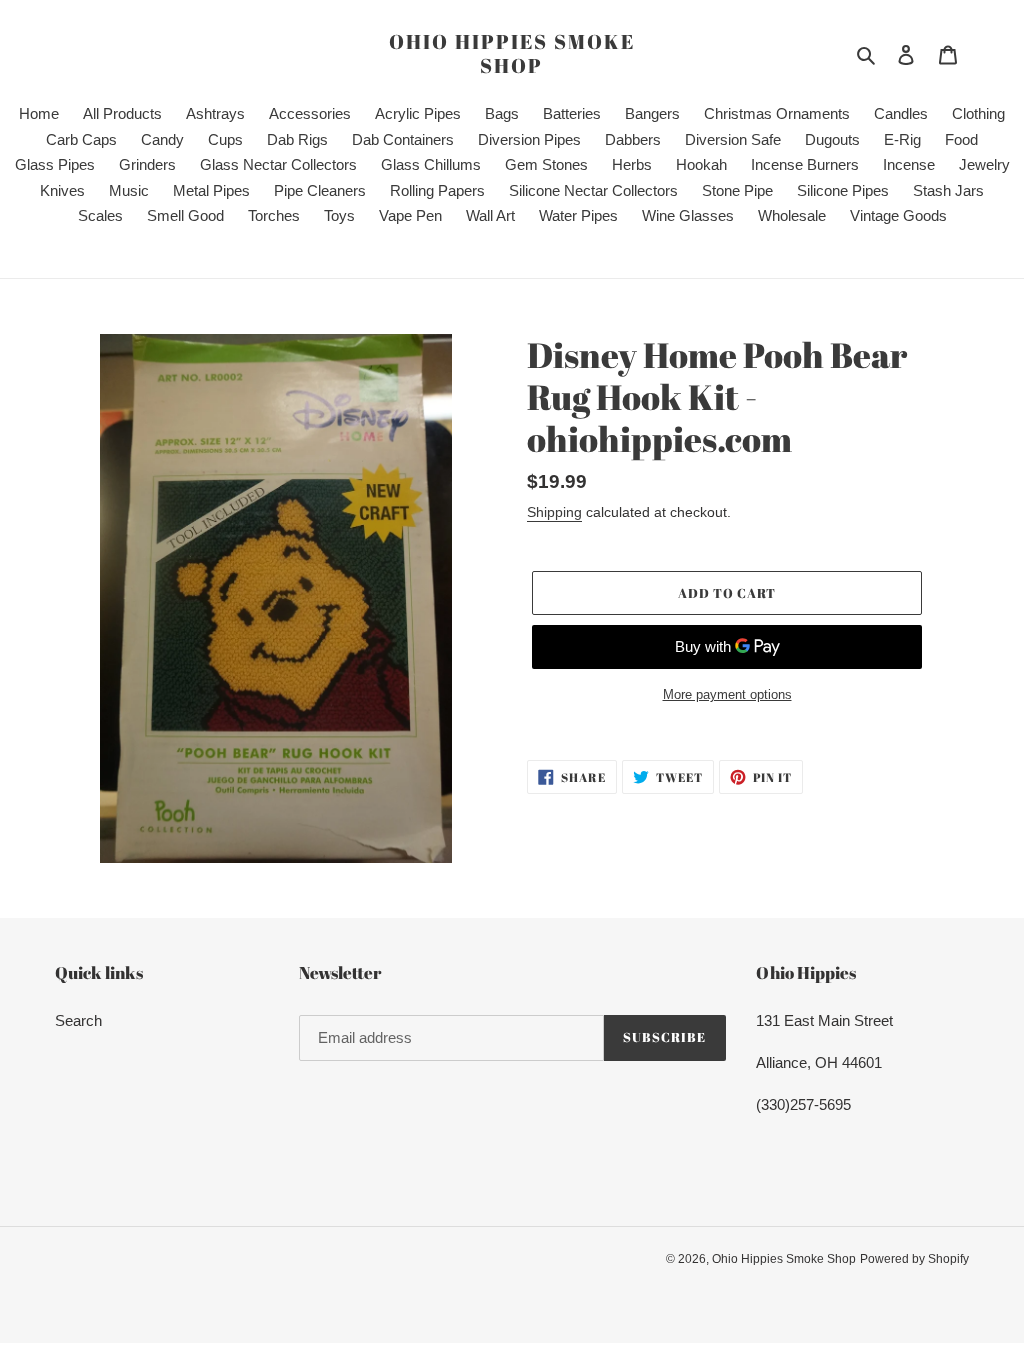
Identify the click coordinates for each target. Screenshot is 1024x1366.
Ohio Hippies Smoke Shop (512, 54)
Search (78, 1020)
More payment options (727, 694)
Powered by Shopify (914, 1259)
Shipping (554, 512)
